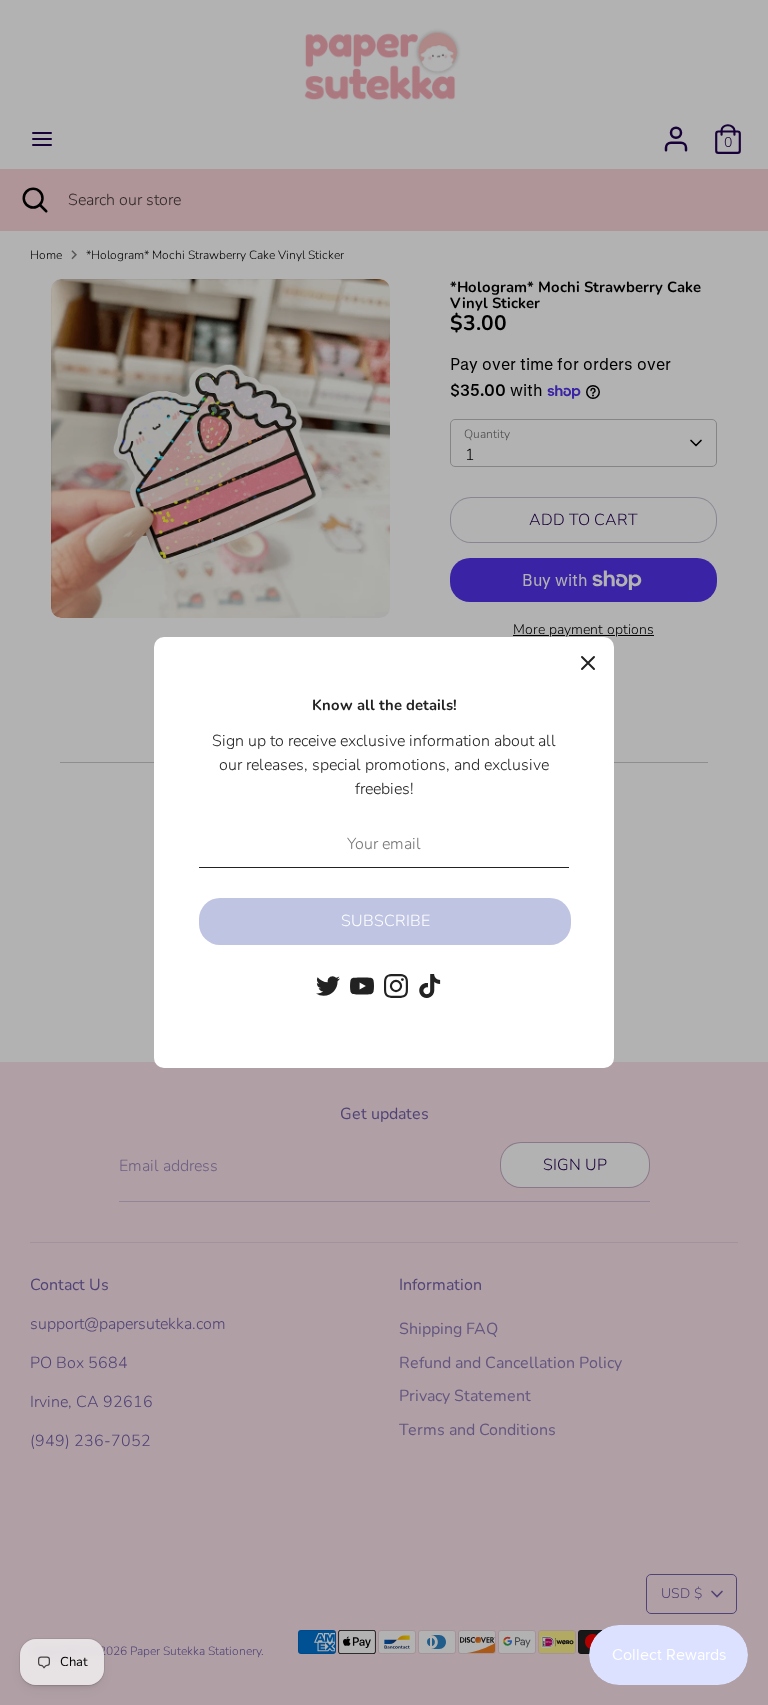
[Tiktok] (430, 986)
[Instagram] (396, 986)
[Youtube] (362, 986)
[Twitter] (328, 986)
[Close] (588, 663)
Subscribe (385, 921)
